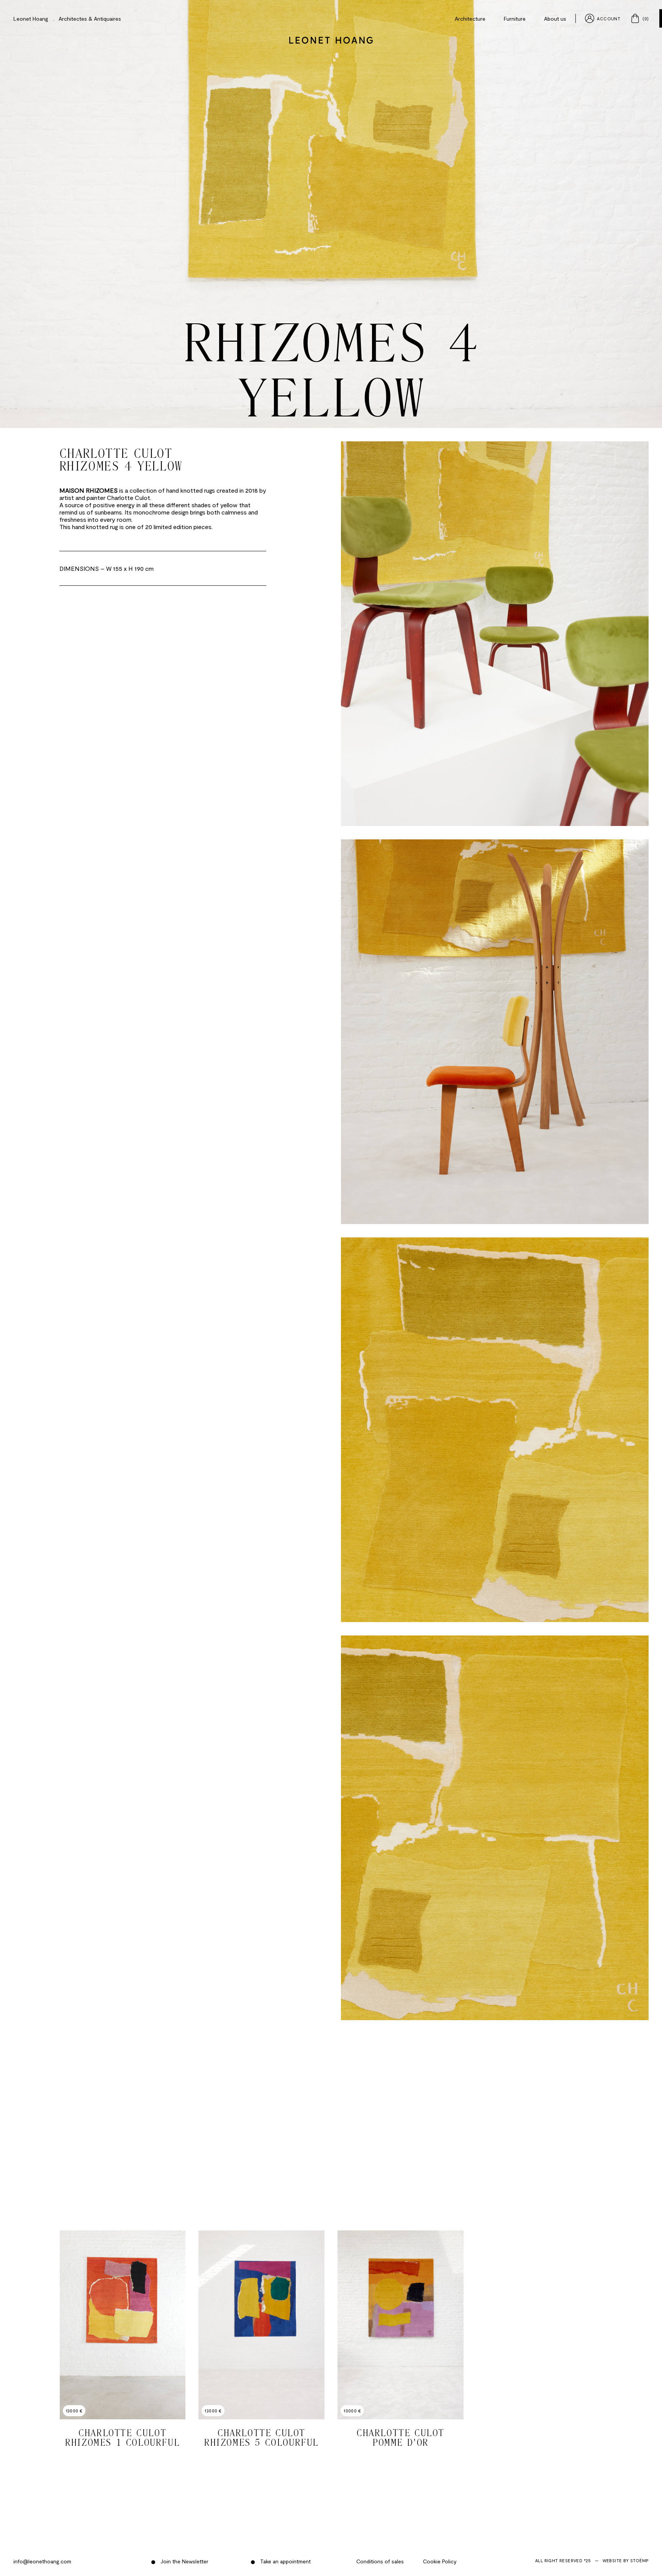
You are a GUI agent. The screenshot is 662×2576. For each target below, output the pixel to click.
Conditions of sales (380, 2561)
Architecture (470, 19)
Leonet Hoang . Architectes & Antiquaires (67, 19)
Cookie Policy (440, 2561)
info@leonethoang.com (42, 2561)
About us (555, 19)
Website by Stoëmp (626, 2560)
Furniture (515, 19)
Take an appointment (285, 2561)
